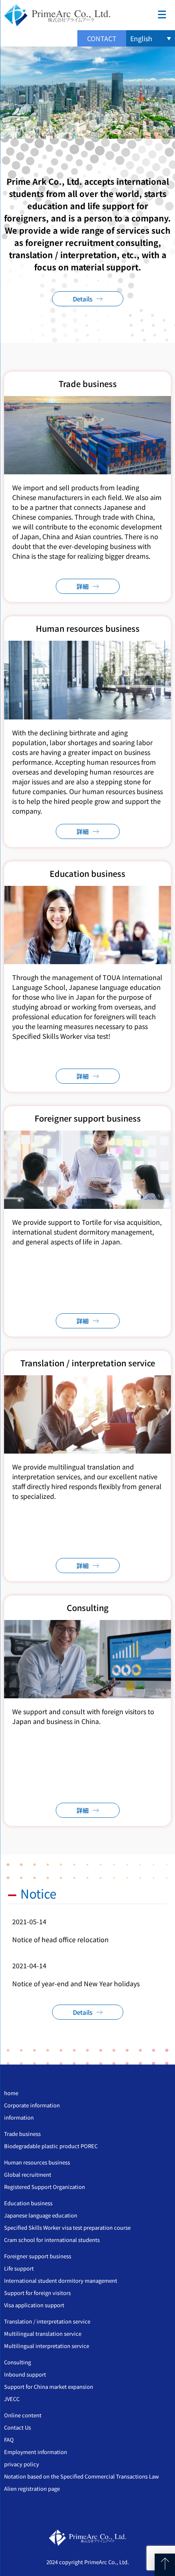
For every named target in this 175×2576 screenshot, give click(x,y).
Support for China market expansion (49, 2387)
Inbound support (25, 2374)
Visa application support (34, 2305)
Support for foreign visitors (37, 2293)
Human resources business (37, 2162)
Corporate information (32, 2105)
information (19, 2117)
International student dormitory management (61, 2281)
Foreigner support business (38, 2256)
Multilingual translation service (43, 2334)
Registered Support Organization (45, 2187)
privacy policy (22, 2464)
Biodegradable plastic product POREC (51, 2146)
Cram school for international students (52, 2240)
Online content (23, 2415)
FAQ (9, 2440)
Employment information (36, 2452)
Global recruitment (28, 2174)
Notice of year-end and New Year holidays (76, 1983)
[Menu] (162, 13)
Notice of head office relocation (60, 1939)
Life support (19, 2268)
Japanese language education (41, 2215)
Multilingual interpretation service (47, 2346)
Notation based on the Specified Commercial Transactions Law (81, 2476)
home (11, 2093)
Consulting (17, 2362)
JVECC (12, 2399)
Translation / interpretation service (47, 2321)
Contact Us (17, 2427)
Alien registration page (32, 2489)
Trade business (22, 2134)
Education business (28, 2203)
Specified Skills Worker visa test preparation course (67, 2227)
